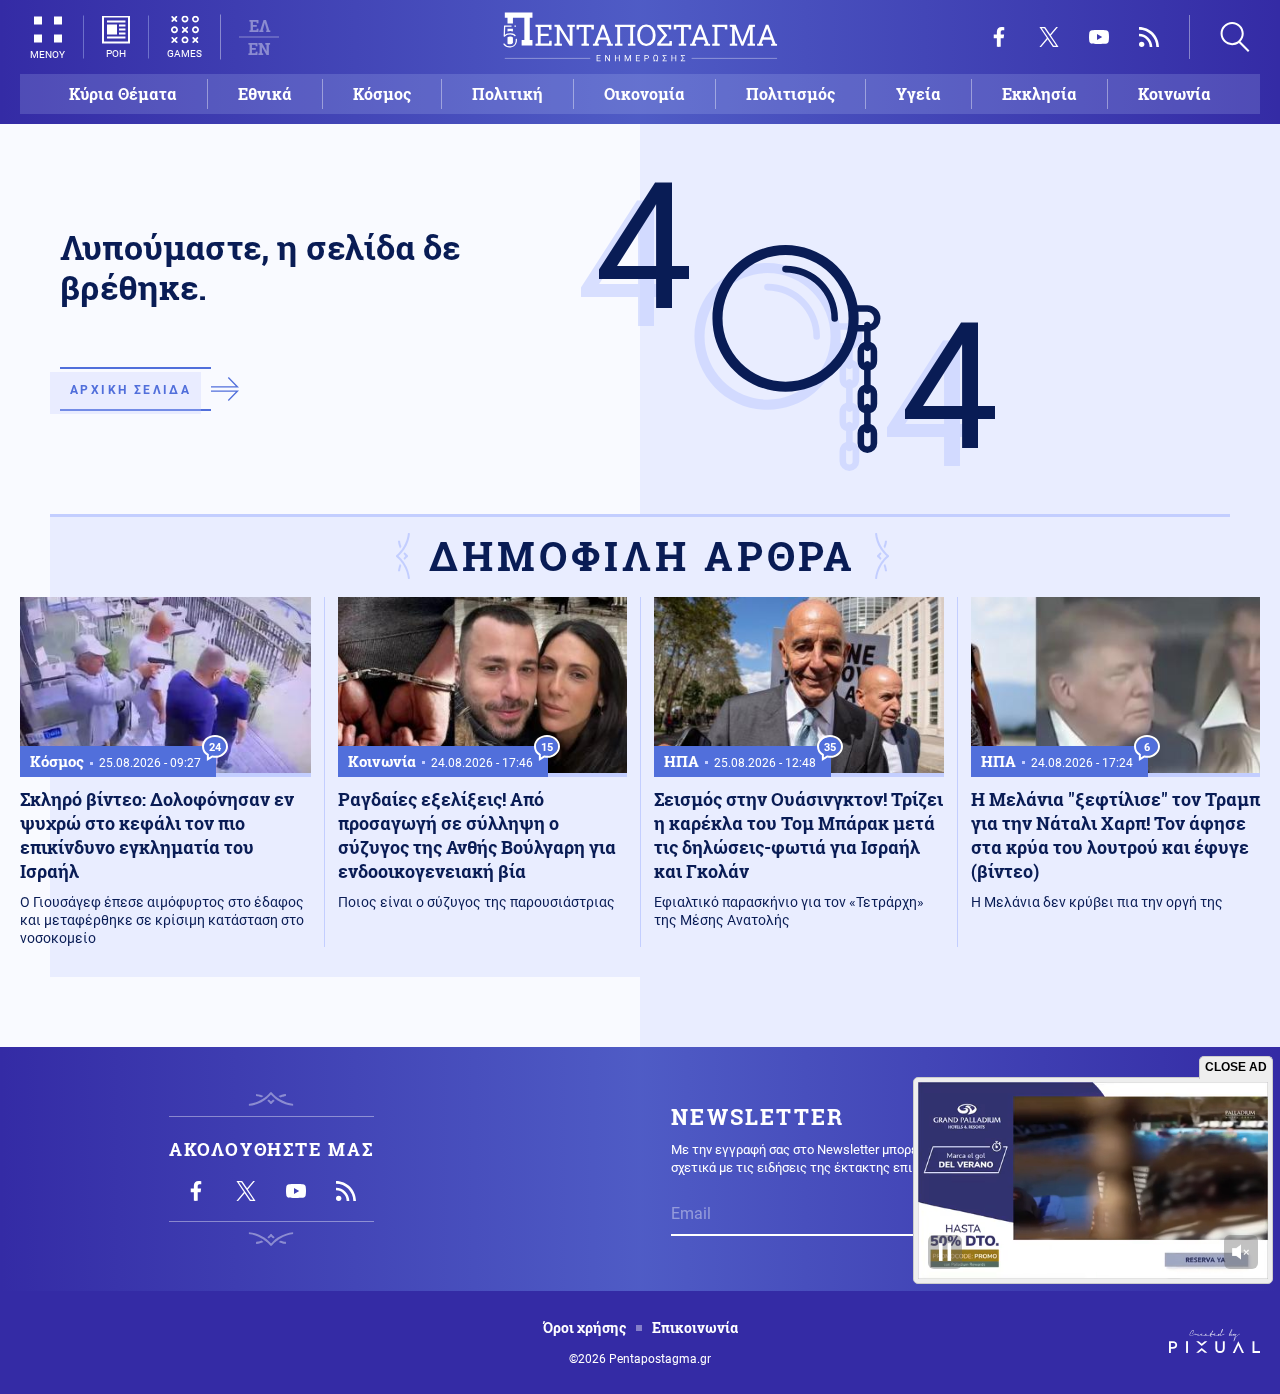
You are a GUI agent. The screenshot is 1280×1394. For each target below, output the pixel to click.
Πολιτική (507, 93)
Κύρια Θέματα (123, 93)
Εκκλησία (1039, 93)
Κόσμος (382, 93)
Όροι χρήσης (584, 1328)
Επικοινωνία (695, 1328)
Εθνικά (265, 93)
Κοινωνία (1174, 93)
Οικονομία (644, 93)
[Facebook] (999, 37)
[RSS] (1149, 37)
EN (259, 48)
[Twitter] (1049, 37)
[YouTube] (1099, 37)
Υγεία (918, 93)
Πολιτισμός (790, 93)
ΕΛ (259, 25)
